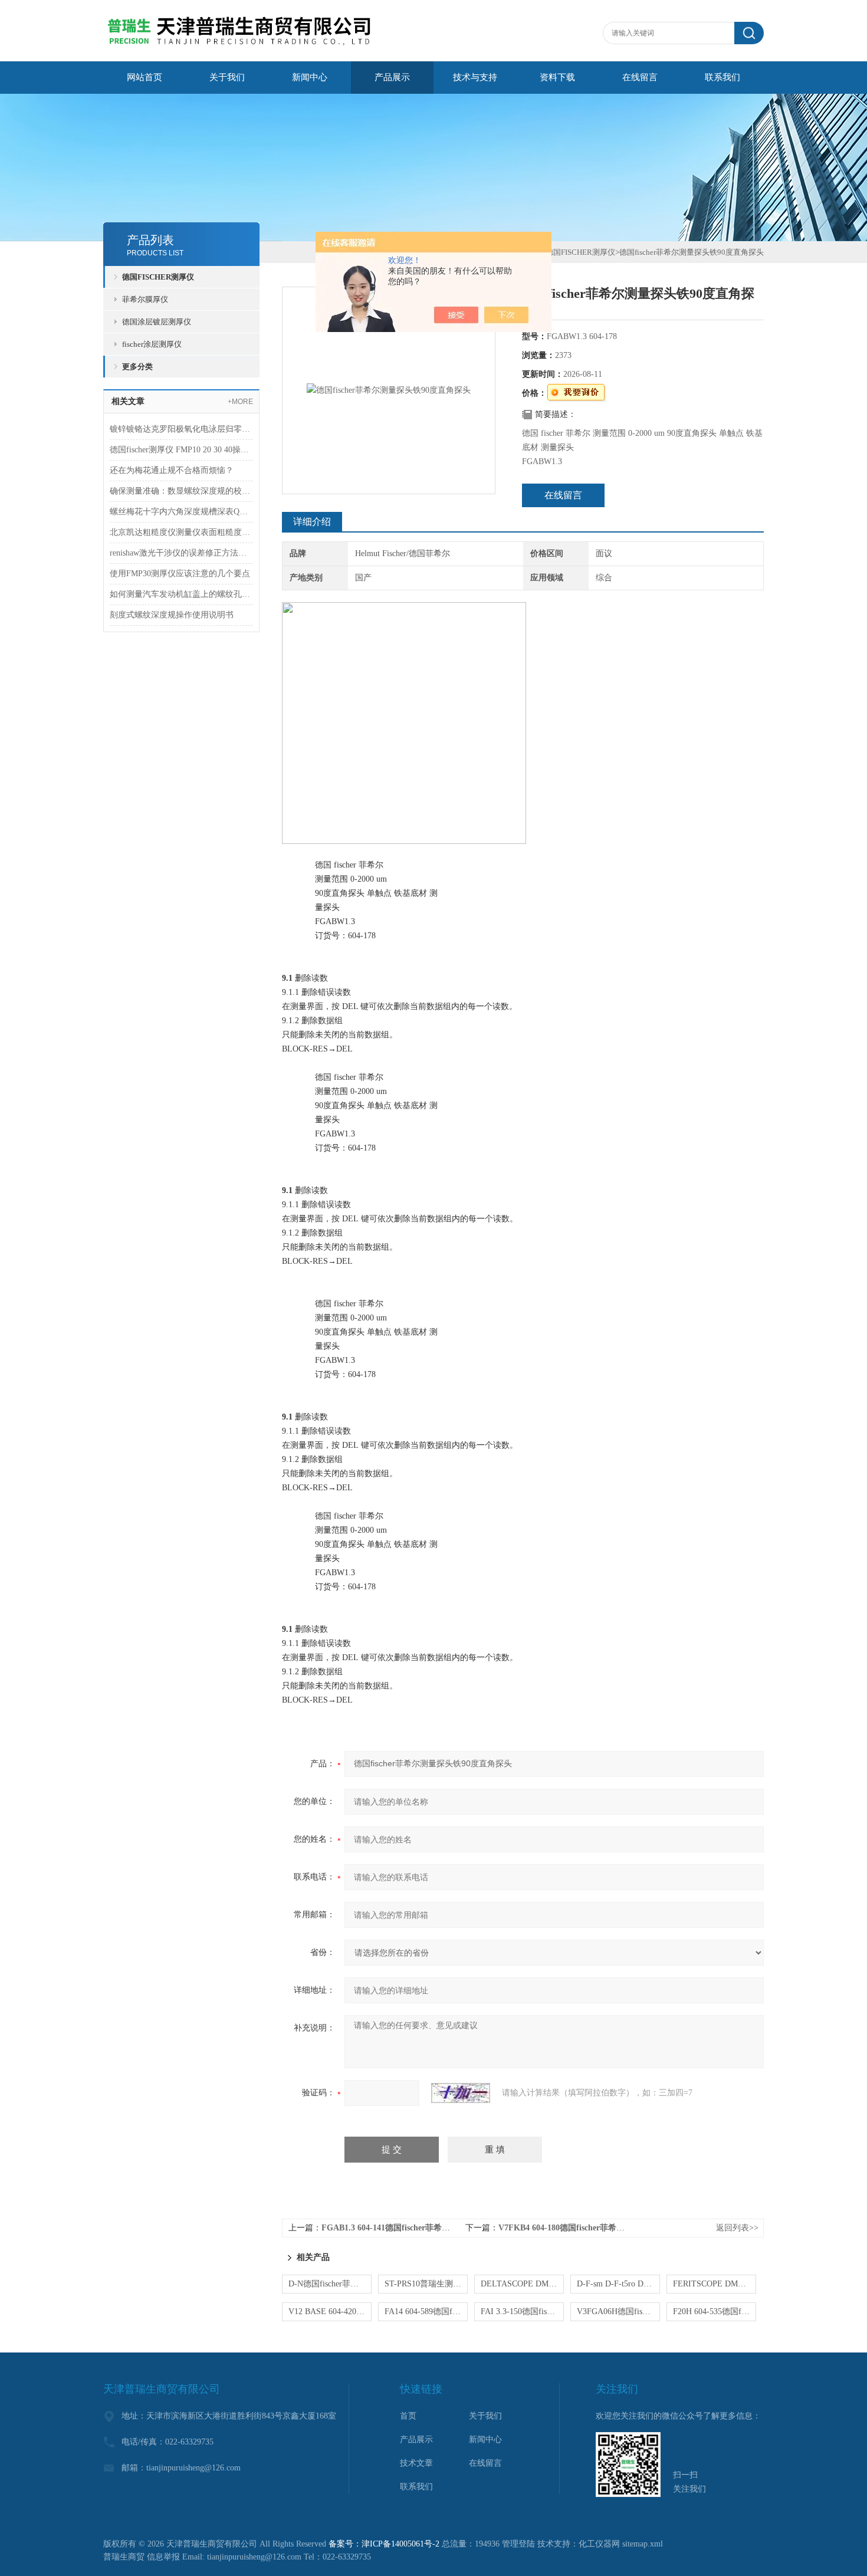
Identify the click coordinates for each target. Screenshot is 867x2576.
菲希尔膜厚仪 (145, 299)
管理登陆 (518, 2544)
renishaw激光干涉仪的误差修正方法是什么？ (181, 553)
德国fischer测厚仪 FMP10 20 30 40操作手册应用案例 (181, 450)
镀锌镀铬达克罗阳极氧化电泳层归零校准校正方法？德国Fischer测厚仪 (181, 429)
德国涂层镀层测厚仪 (157, 322)
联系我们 (722, 77)
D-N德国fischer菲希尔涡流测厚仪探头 (330, 2284)
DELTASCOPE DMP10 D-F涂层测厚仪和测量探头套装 (522, 2284)
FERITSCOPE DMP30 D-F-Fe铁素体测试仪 (715, 2284)
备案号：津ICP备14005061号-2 (384, 2544)
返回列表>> (737, 2228)
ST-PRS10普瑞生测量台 (426, 2284)
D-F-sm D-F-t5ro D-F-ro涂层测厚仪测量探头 (618, 2284)
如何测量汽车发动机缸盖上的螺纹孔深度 (181, 594)
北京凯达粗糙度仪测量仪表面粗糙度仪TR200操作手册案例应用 (181, 532)
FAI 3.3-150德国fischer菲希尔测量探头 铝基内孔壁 (522, 2311)
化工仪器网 (599, 2544)
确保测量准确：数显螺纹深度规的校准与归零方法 (181, 491)
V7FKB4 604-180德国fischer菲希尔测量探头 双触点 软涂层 (605, 2228)
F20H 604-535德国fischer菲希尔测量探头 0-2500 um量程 (715, 2311)
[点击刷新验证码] (461, 2093)
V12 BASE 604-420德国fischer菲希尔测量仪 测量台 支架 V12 (330, 2311)
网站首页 (144, 77)
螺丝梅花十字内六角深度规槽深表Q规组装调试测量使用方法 (181, 512)
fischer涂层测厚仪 (152, 344)
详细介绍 (312, 522)
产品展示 (392, 77)
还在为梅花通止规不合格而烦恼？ (172, 470)
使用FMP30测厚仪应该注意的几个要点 (180, 574)
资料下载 (557, 77)
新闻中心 (310, 77)
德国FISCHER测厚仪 (158, 277)
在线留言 (640, 77)
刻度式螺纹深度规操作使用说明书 (172, 615)
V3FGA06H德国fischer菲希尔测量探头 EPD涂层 (618, 2311)
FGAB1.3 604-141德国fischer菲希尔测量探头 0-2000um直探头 (433, 2228)
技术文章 (416, 2463)
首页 (408, 2416)
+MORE (240, 402)
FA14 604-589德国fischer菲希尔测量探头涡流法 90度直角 (426, 2311)
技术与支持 (475, 77)
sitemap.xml (643, 2544)
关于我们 (227, 77)
